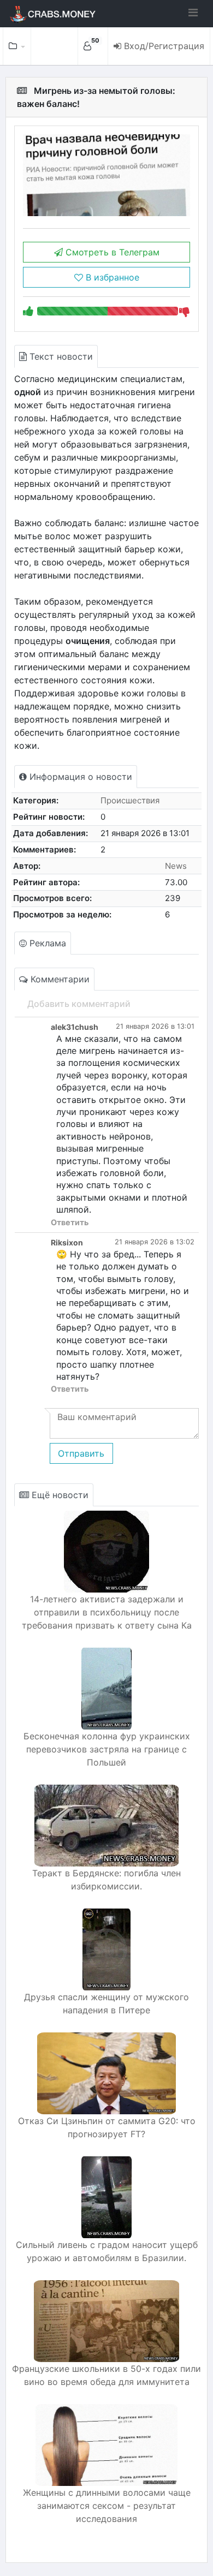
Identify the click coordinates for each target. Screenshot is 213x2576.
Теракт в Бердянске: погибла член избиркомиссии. (106, 1880)
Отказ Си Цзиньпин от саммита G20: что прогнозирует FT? (107, 2127)
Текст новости (60, 356)
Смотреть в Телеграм (111, 252)
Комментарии (59, 979)
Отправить (81, 1453)
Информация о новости (79, 777)
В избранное (111, 277)
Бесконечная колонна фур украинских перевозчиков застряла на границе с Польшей (107, 1749)
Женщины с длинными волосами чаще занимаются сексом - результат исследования (107, 2506)
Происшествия (130, 800)
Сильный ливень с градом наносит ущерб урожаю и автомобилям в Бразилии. (107, 2251)
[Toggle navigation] (193, 13)
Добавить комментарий (79, 1004)
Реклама (46, 943)
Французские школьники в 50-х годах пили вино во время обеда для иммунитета (106, 2375)
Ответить (70, 1222)
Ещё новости (59, 1495)
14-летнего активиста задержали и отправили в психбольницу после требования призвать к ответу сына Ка (107, 1612)
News (176, 866)
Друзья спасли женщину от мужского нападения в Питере (106, 2003)
